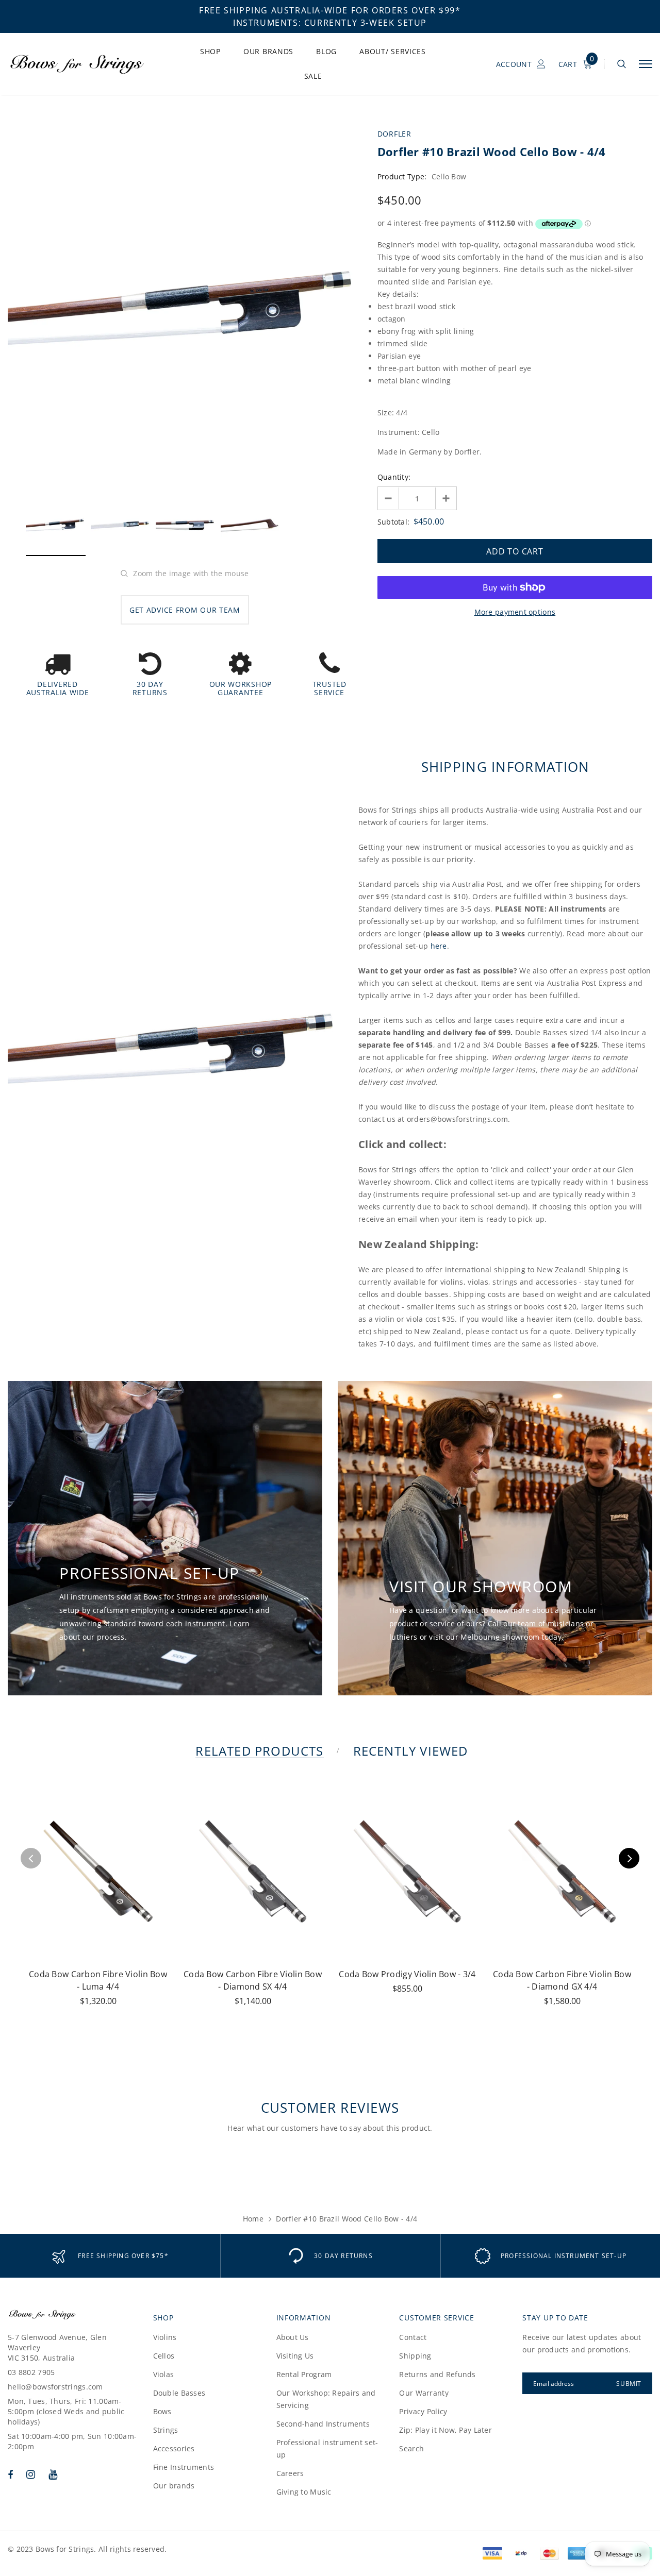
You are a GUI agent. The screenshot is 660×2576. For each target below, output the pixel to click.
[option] (185, 308)
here (439, 946)
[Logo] (86, 64)
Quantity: (394, 477)
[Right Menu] (646, 64)
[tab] (258, 1751)
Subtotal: (394, 522)
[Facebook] (10, 2474)
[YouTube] (53, 2474)
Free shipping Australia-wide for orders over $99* (330, 10)
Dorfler (394, 134)
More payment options (515, 612)
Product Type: (402, 176)
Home (253, 2219)
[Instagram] (31, 2474)
